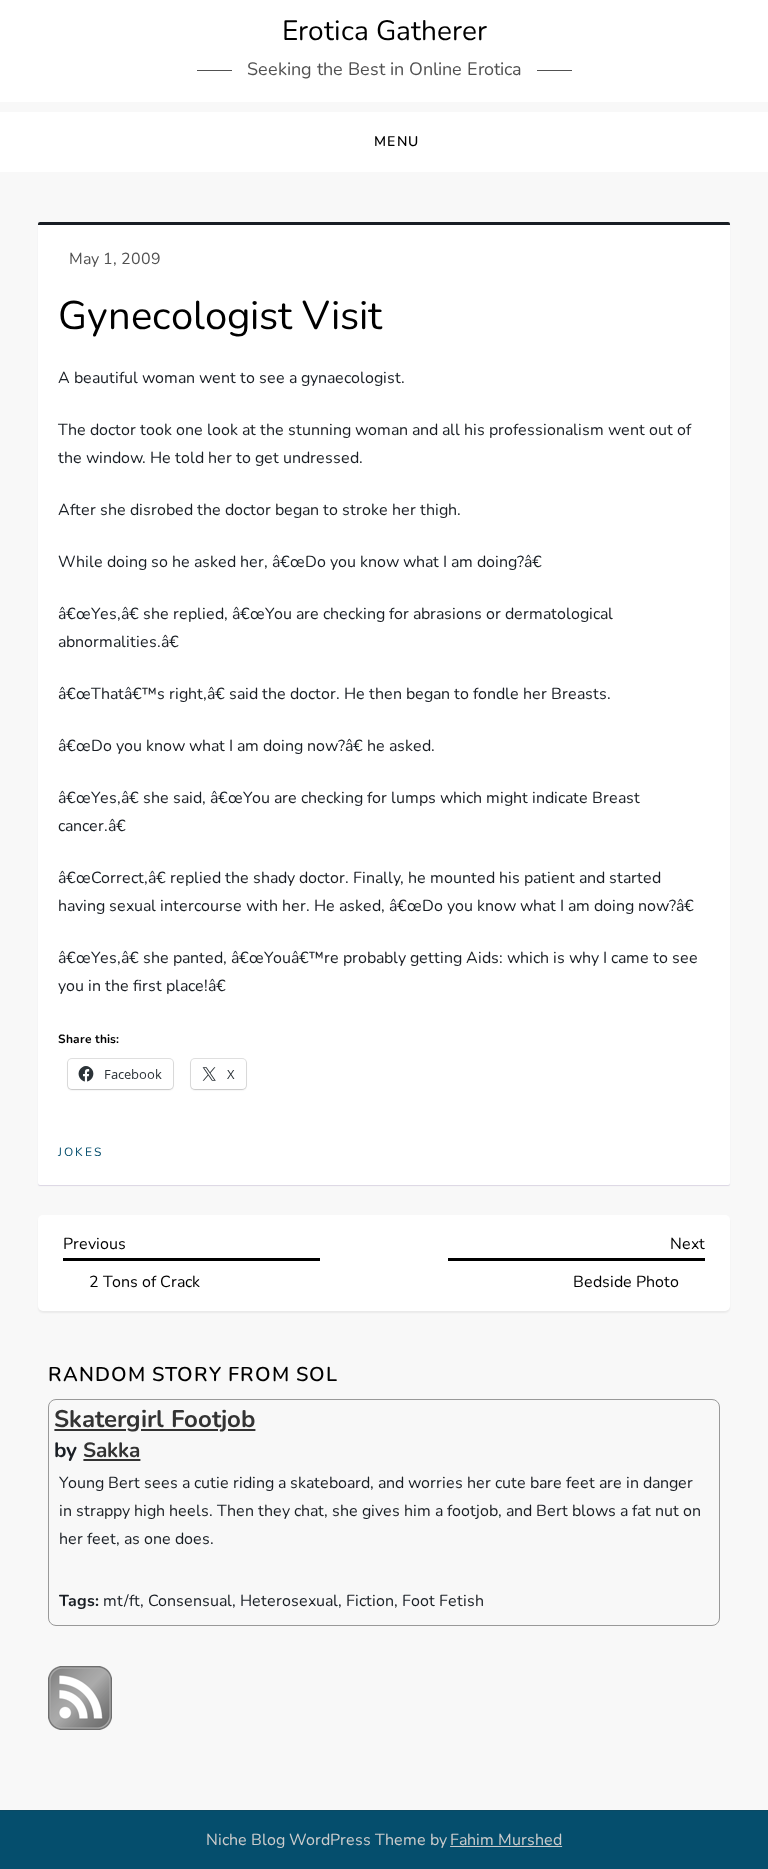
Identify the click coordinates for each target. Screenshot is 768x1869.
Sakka (111, 1450)
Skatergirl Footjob (154, 1419)
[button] (383, 142)
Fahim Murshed (506, 1840)
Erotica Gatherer (384, 31)
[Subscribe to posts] (80, 1697)
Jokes (80, 1152)
